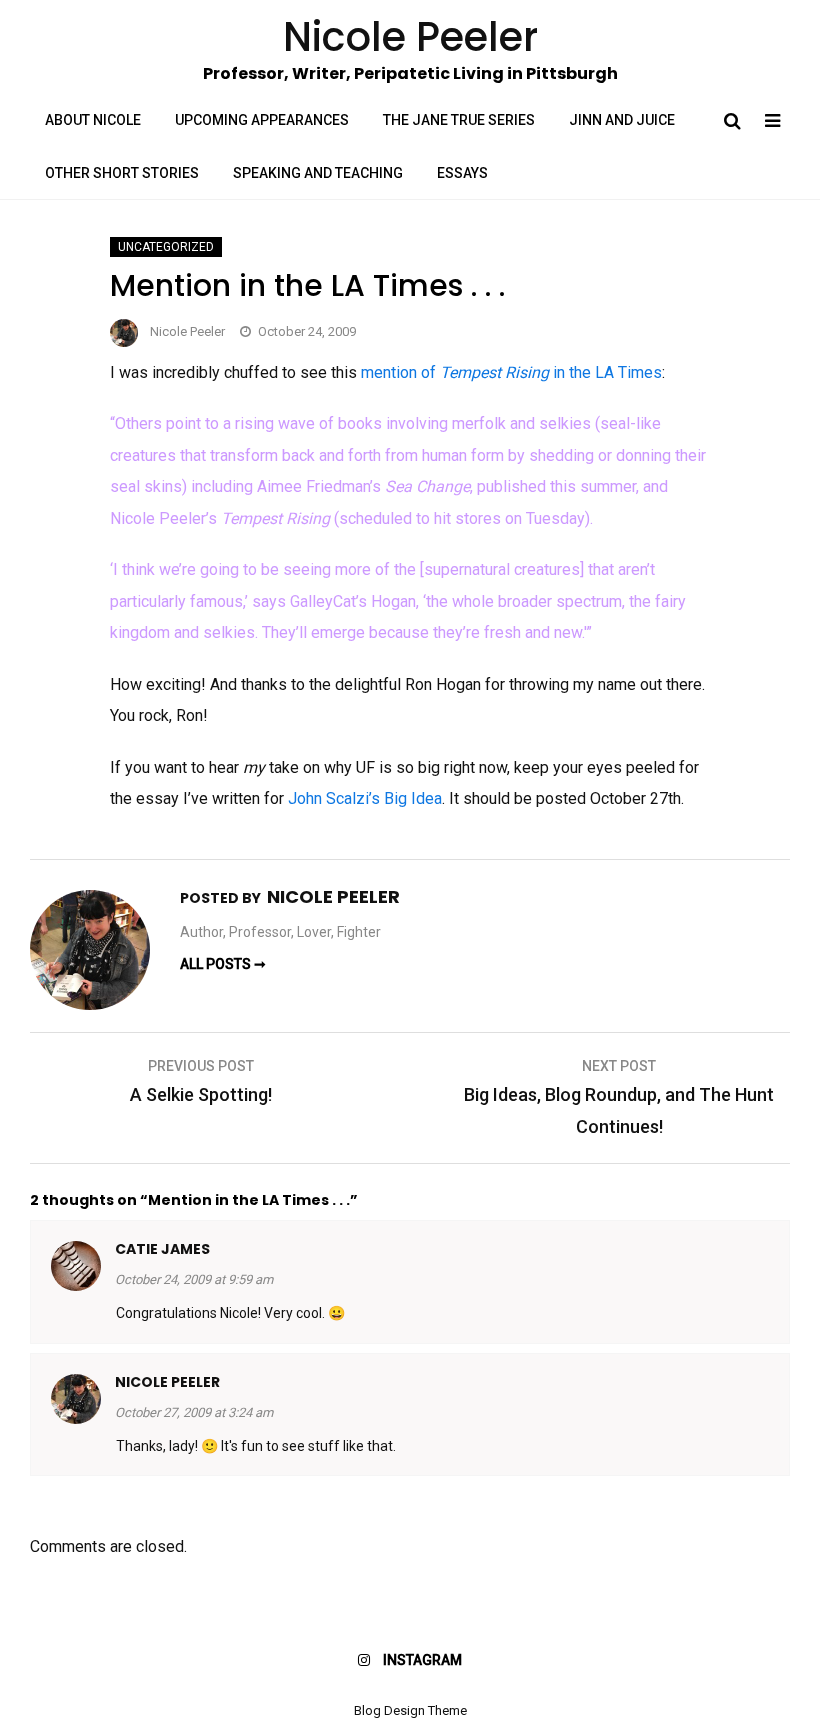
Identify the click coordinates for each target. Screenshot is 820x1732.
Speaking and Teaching (318, 173)
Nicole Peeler (187, 331)
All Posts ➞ (223, 964)
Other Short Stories (122, 173)
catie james (162, 1249)
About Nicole (93, 120)
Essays (462, 173)
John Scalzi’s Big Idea (365, 798)
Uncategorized (166, 247)
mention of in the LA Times (511, 372)
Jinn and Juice (622, 120)
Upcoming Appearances (262, 120)
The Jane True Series (459, 120)
